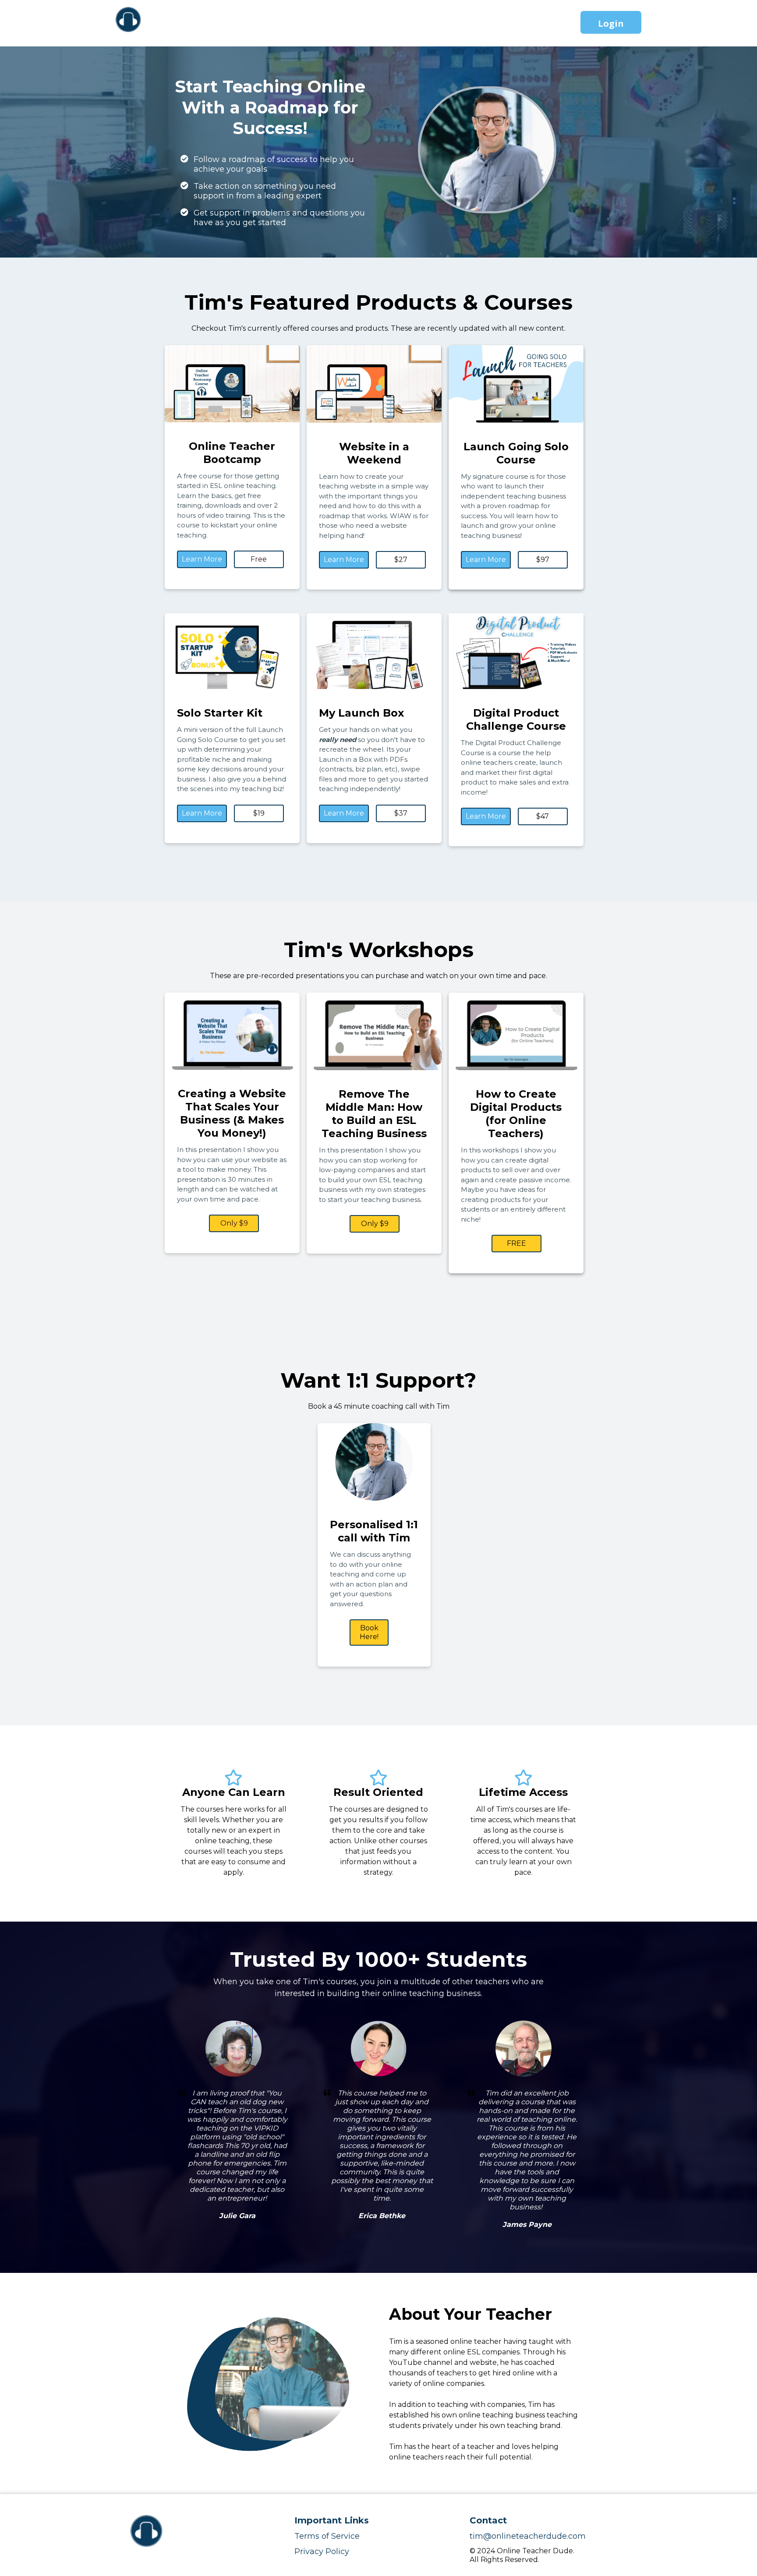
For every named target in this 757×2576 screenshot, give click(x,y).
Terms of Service (327, 2536)
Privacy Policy (322, 2551)
